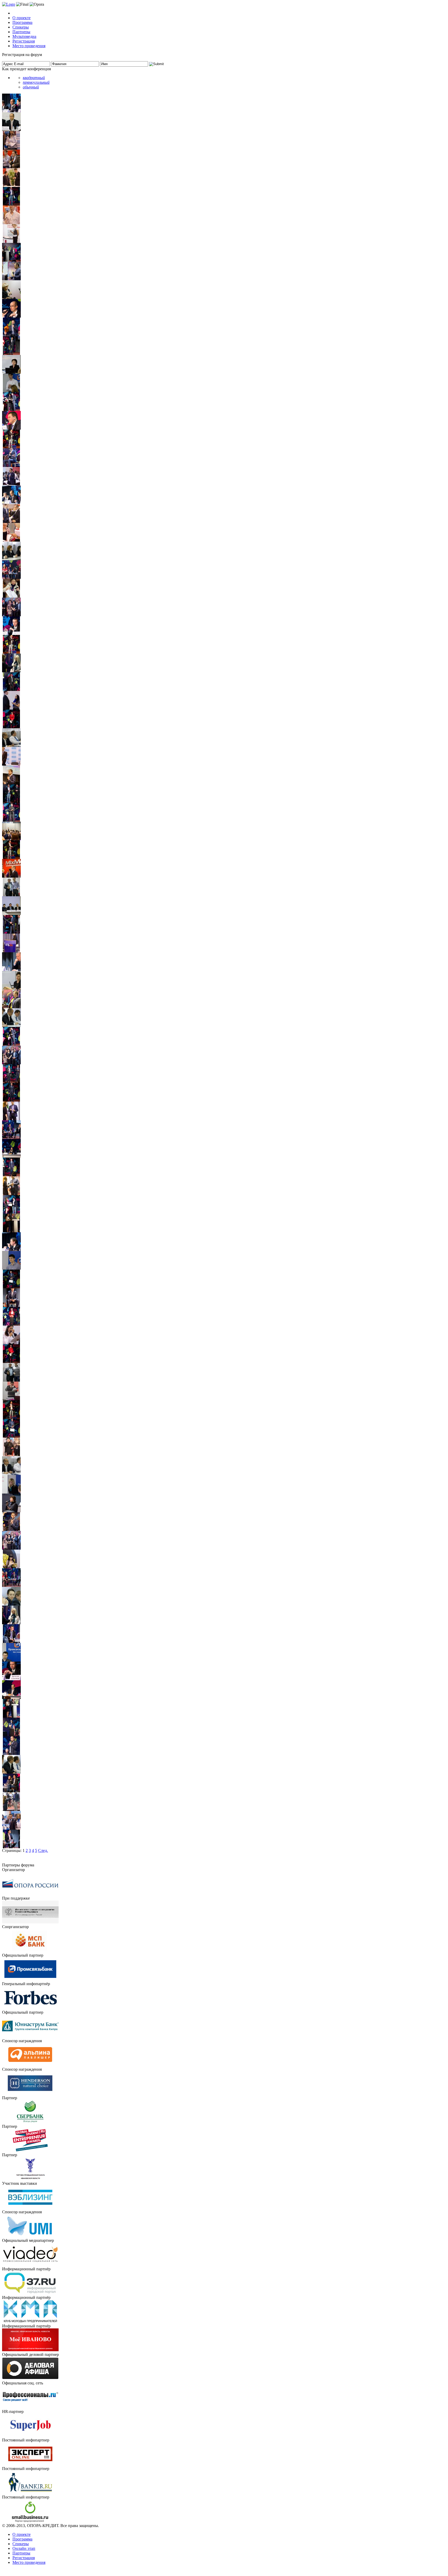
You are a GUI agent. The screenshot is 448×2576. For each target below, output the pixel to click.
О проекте (22, 18)
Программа (22, 22)
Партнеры (21, 32)
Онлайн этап (24, 2548)
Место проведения (29, 46)
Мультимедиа (24, 36)
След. (43, 1850)
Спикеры (21, 27)
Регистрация (24, 41)
